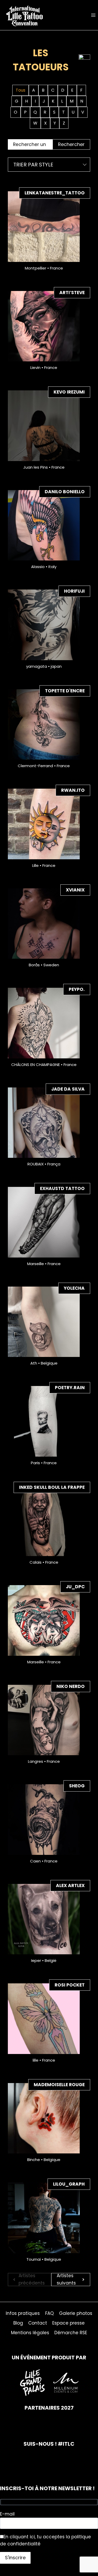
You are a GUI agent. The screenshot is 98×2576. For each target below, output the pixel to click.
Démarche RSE (71, 2333)
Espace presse (68, 2323)
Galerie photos (76, 2313)
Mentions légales (30, 2333)
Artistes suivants (66, 2280)
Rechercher (71, 144)
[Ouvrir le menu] (93, 15)
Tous (21, 90)
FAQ (50, 2313)
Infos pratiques (23, 2313)
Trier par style (33, 165)
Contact (38, 2323)
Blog (18, 2323)
